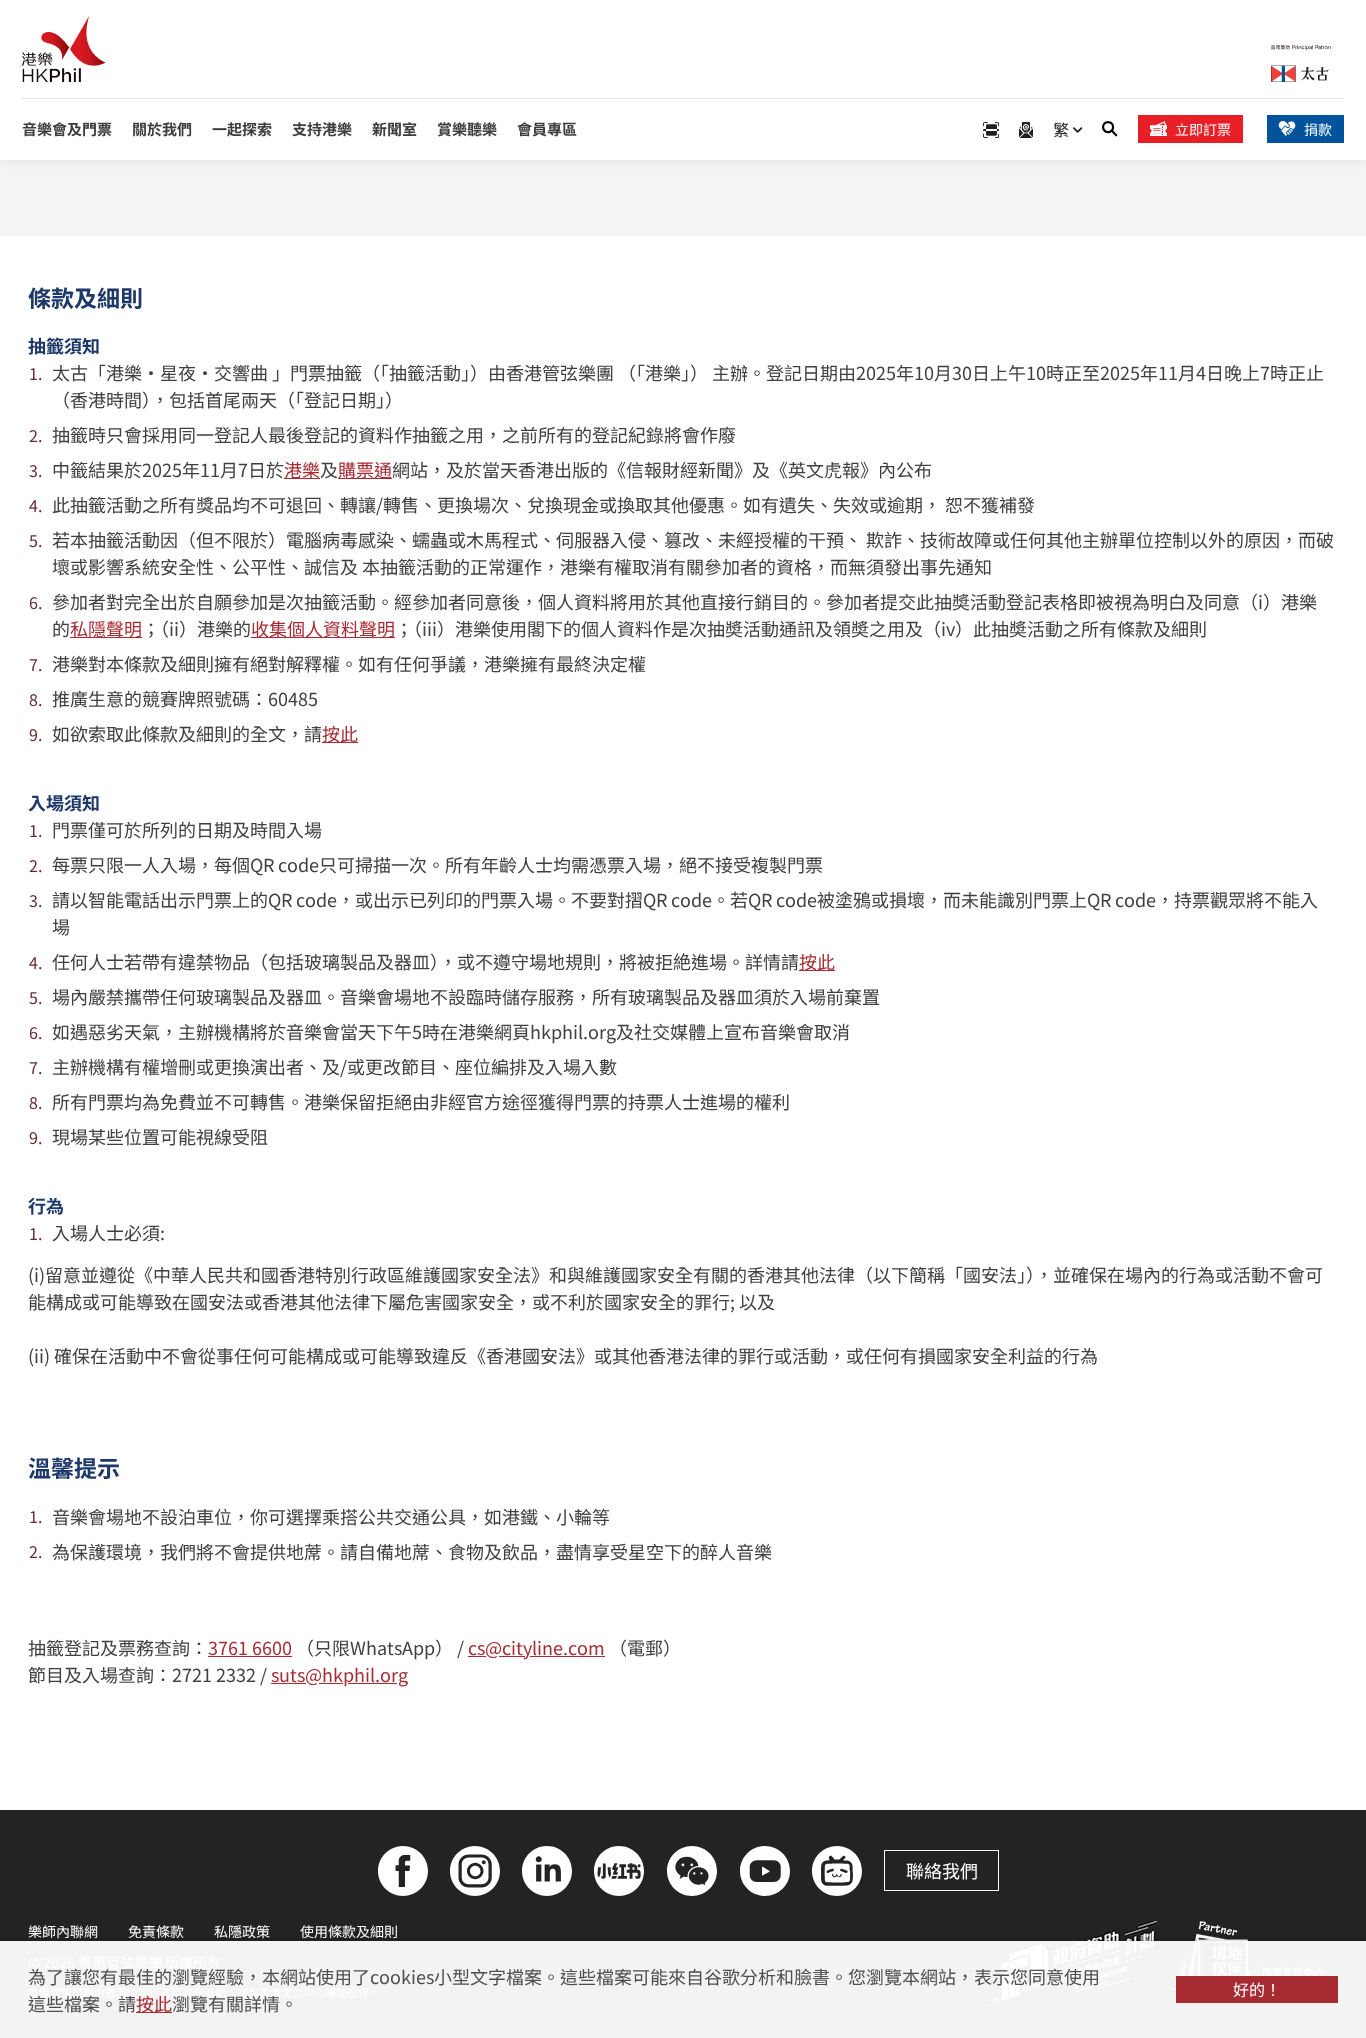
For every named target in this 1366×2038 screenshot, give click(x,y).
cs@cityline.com (536, 1647)
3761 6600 (250, 1647)
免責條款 (156, 1931)
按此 (340, 733)
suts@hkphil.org (339, 1674)
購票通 (365, 469)
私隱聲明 (106, 628)
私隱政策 (242, 1931)
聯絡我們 (942, 1870)
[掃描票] (991, 129)
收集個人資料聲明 (323, 628)
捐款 (1318, 129)
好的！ (1257, 1989)
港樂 (302, 469)
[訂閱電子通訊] (1026, 129)
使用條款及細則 (349, 1931)
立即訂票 (1203, 129)
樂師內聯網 (63, 1931)
